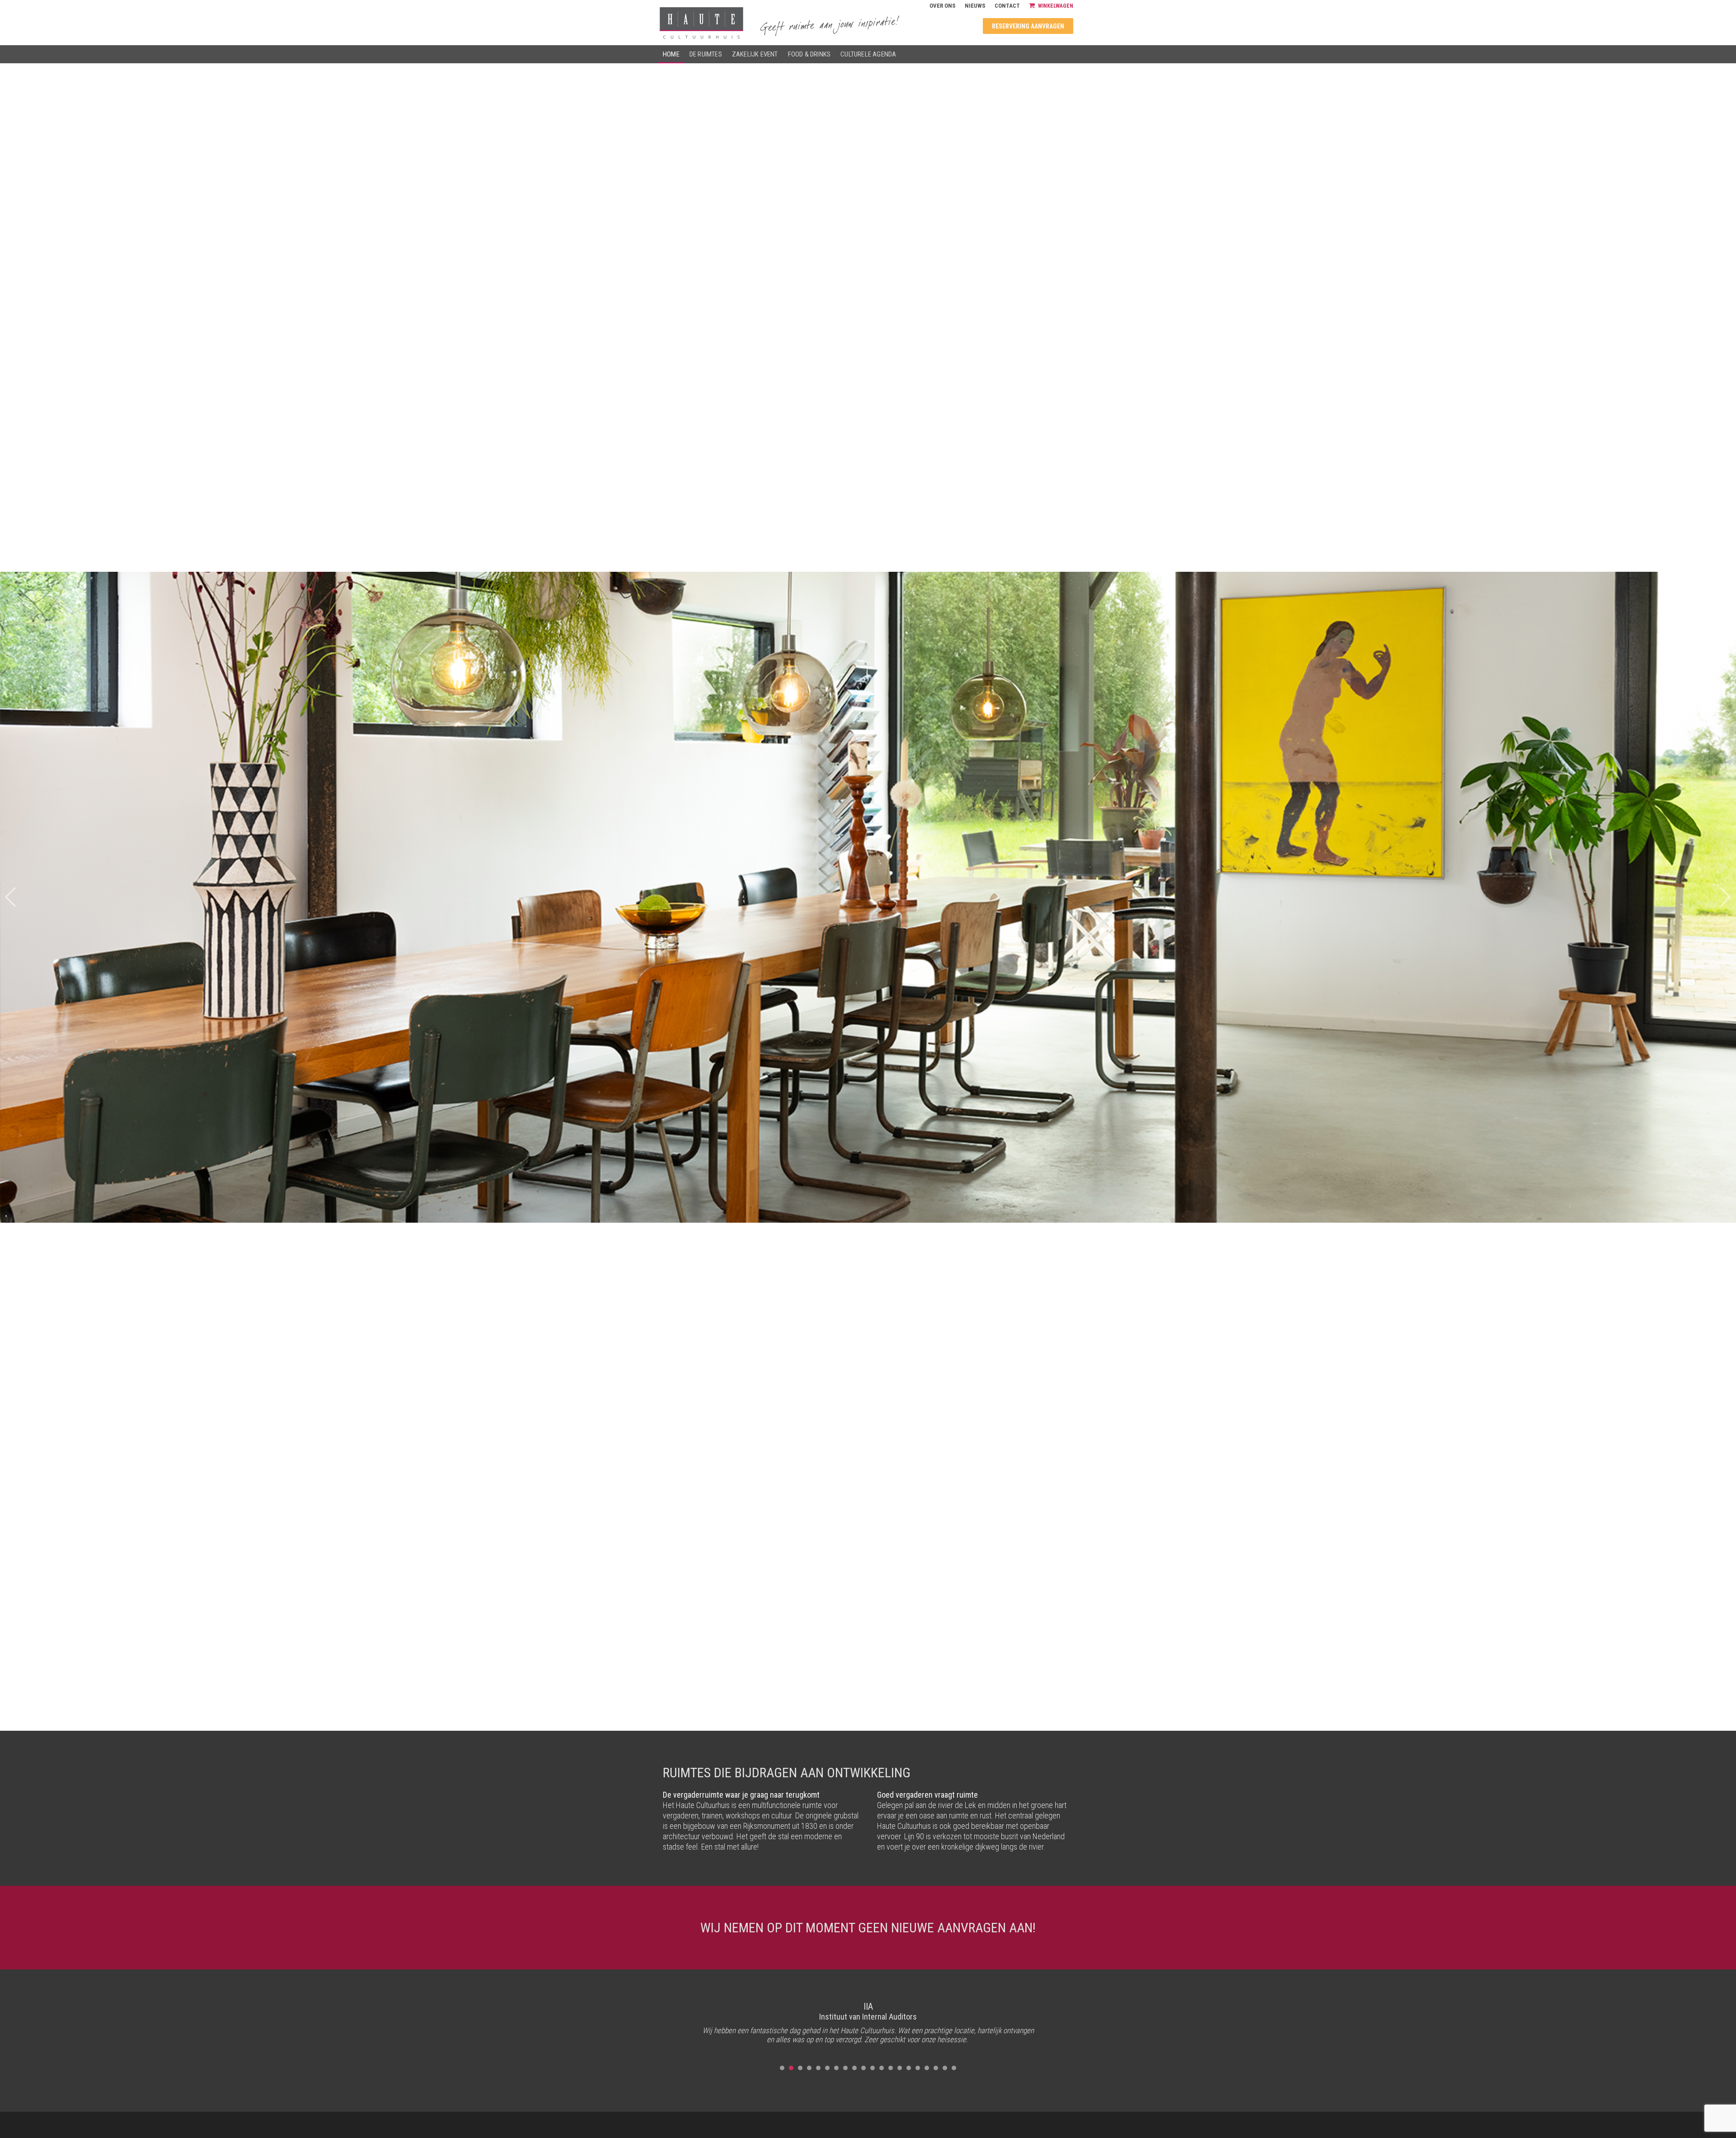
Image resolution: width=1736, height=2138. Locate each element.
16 (918, 2068)
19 (945, 2068)
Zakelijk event (755, 54)
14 (900, 2068)
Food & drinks (809, 54)
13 (891, 2068)
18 (936, 2068)
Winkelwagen (1056, 6)
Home (671, 54)
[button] (1725, 897)
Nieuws (975, 6)
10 (863, 2068)
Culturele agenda (868, 54)
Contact (1007, 6)
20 (954, 2068)
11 (873, 2068)
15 (909, 2068)
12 (882, 2068)
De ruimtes (706, 54)
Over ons (943, 6)
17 (927, 2068)
